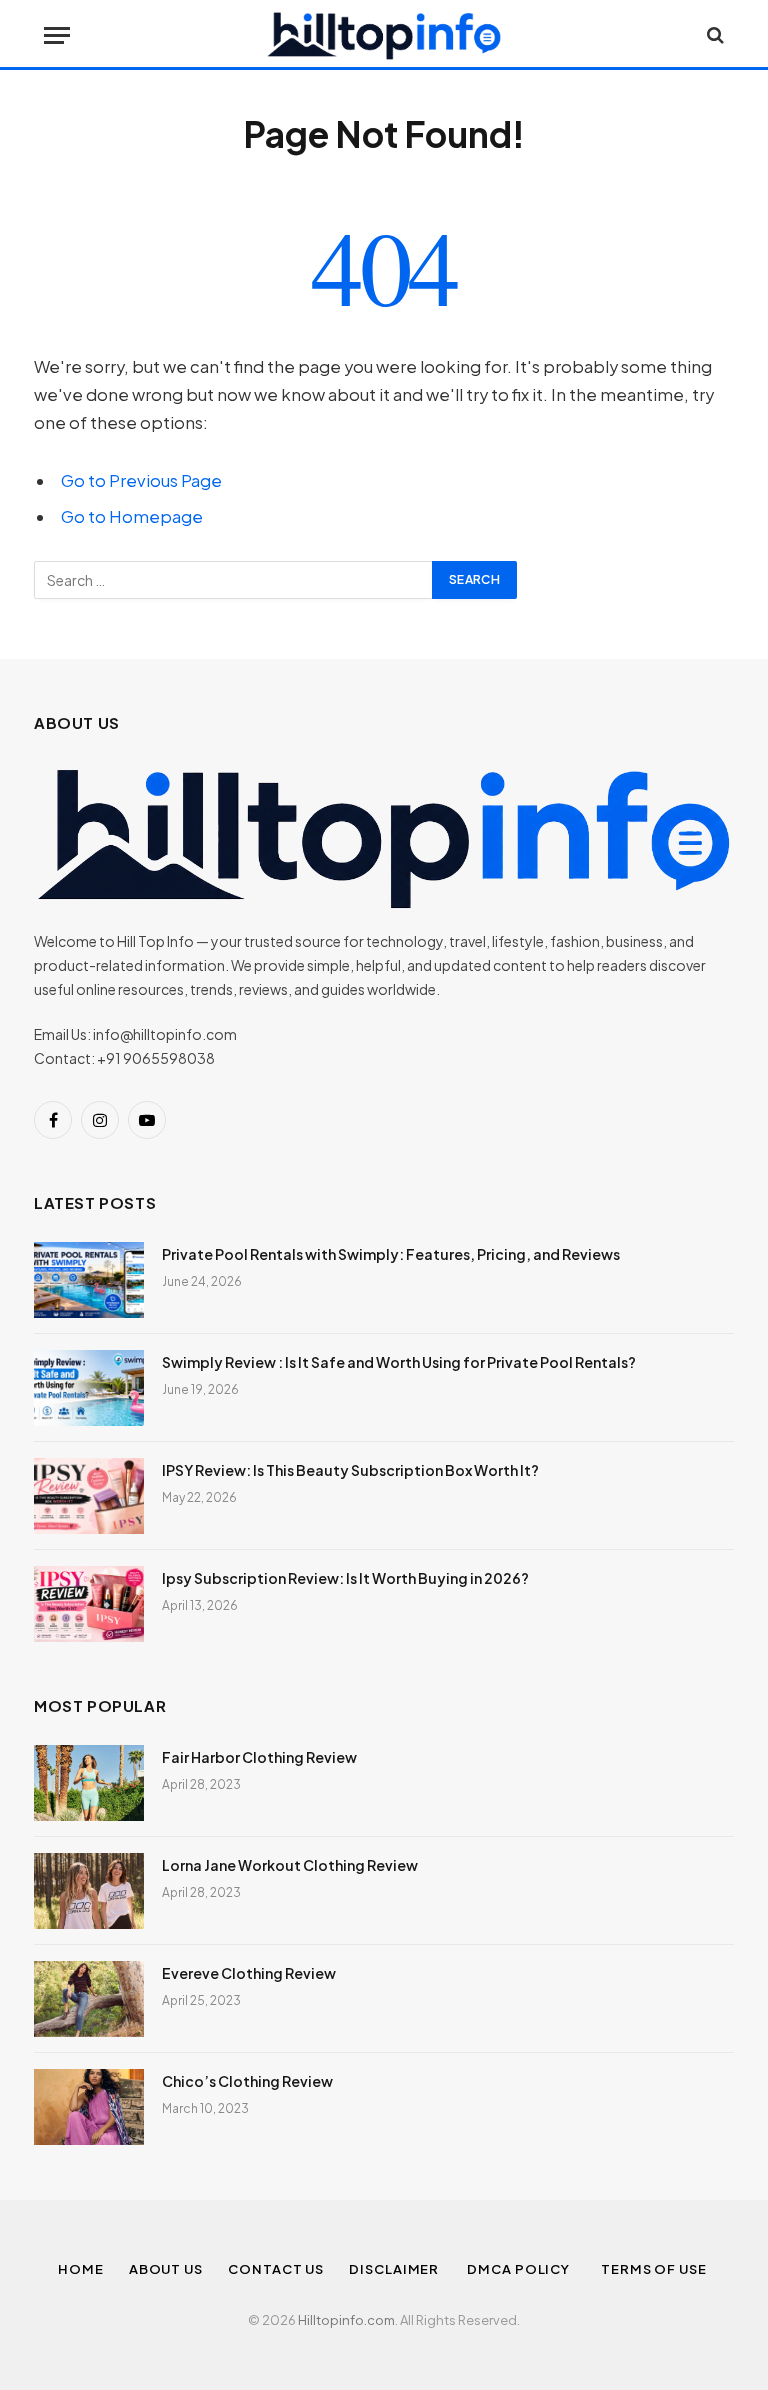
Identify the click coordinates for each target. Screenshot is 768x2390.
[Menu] (57, 35)
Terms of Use (655, 2269)
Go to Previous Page (141, 480)
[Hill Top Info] (384, 35)
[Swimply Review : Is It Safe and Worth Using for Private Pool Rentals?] (89, 1388)
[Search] (713, 35)
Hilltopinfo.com (346, 2320)
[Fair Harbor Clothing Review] (89, 1783)
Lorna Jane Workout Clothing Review (290, 1865)
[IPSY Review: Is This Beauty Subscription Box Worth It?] (89, 1496)
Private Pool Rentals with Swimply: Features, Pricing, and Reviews (391, 1254)
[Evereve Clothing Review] (89, 1999)
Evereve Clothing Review (249, 1973)
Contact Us (276, 2269)
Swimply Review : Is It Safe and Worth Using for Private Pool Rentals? (399, 1362)
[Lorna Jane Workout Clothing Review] (89, 1891)
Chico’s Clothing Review (247, 2081)
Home (81, 2269)
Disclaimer (395, 2269)
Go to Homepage (132, 516)
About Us (166, 2269)
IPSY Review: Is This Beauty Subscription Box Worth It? (350, 1470)
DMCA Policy (521, 2269)
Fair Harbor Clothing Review (259, 1757)
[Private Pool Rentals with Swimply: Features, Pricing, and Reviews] (89, 1280)
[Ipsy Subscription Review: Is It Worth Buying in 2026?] (89, 1604)
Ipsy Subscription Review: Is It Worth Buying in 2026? (345, 1578)
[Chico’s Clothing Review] (89, 2107)
